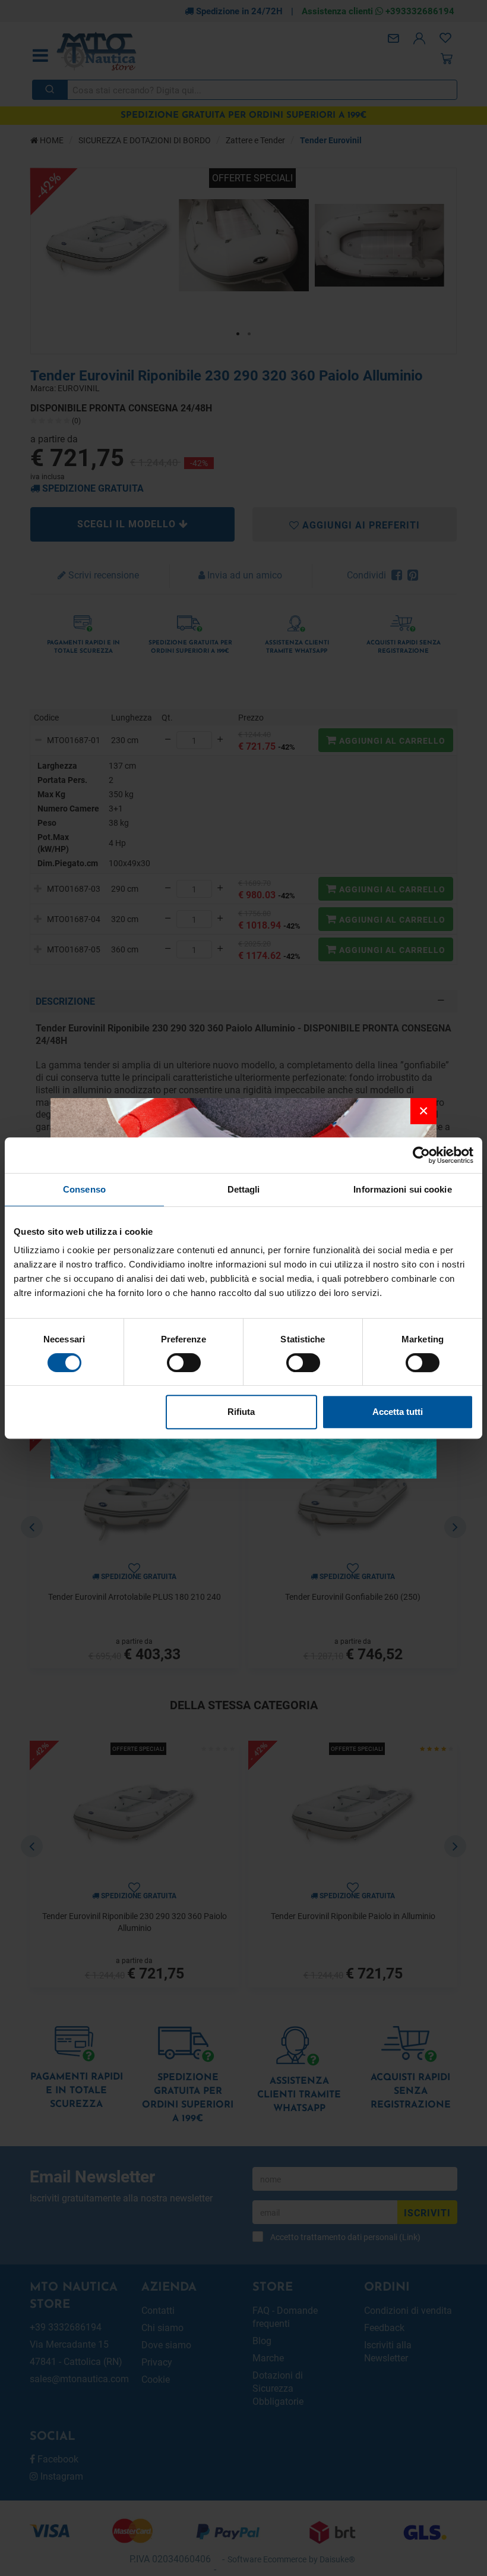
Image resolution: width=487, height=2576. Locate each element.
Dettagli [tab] (244, 1189)
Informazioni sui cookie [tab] (402, 1189)
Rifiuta (241, 1412)
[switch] (184, 1363)
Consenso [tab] (84, 1189)
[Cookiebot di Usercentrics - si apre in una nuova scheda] (421, 1155)
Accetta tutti (398, 1412)
